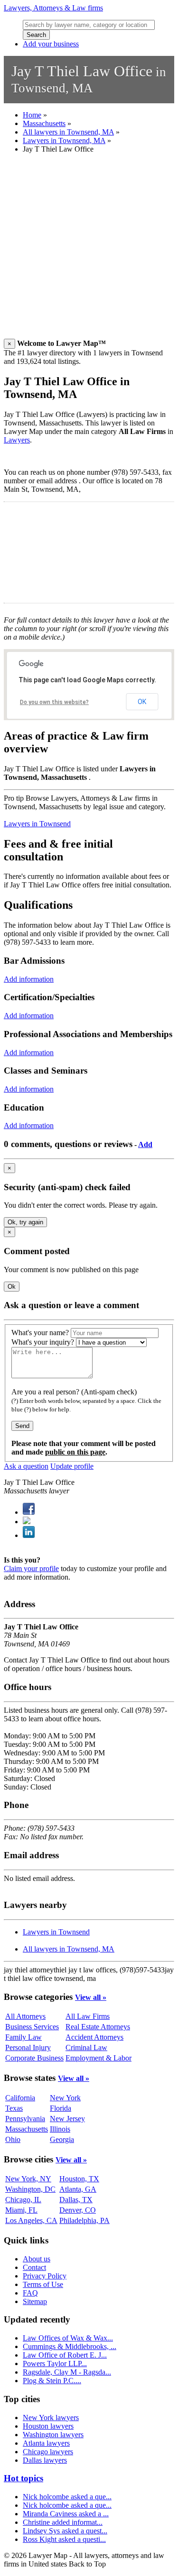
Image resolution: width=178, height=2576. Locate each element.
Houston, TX (79, 2179)
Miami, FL (21, 2210)
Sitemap (35, 2301)
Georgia (62, 2139)
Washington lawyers (53, 2435)
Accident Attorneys (94, 2037)
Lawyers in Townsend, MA (64, 140)
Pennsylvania (25, 2119)
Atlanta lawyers (46, 2443)
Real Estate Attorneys (98, 2027)
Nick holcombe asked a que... (67, 2497)
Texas (14, 2108)
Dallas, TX (76, 2200)
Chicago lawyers (48, 2452)
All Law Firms (88, 2016)
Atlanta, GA (78, 2189)
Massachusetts (44, 123)
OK (142, 702)
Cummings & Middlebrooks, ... (70, 2346)
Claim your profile (31, 1568)
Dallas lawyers (45, 2460)
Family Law (23, 2037)
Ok (12, 1287)
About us (37, 2259)
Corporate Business (34, 2058)
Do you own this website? (54, 702)
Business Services (32, 2027)
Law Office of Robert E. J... (65, 2355)
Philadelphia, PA (84, 2220)
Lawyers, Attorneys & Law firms (53, 8)
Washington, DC (30, 2189)
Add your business (51, 44)
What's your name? (40, 1333)
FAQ (30, 2293)
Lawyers (17, 440)
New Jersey (67, 2119)
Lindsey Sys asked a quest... (65, 2531)
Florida (61, 2108)
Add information (29, 979)
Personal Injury (28, 2047)
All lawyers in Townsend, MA (68, 132)
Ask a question (26, 1466)
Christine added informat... (63, 2522)
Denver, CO (78, 2210)
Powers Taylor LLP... (55, 2364)
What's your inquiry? (43, 1342)
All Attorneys (25, 2016)
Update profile (72, 1466)
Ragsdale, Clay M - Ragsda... (67, 2372)
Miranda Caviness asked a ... (66, 2514)
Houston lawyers (48, 2426)
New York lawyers (51, 2418)
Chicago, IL (23, 2200)
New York (65, 2098)
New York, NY (28, 2179)
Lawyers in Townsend (37, 824)
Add (145, 1144)
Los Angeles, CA (31, 2220)
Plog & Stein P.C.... (52, 2381)
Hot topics (23, 2478)
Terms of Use (43, 2284)
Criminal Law (86, 2047)
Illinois (60, 2129)
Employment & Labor (98, 2058)
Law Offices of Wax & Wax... (68, 2338)
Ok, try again (25, 1222)
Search (36, 35)
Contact (34, 2267)
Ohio (13, 2139)
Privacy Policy (45, 2276)
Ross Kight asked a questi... (64, 2539)
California (20, 2098)
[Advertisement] (89, 250)
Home (32, 115)
